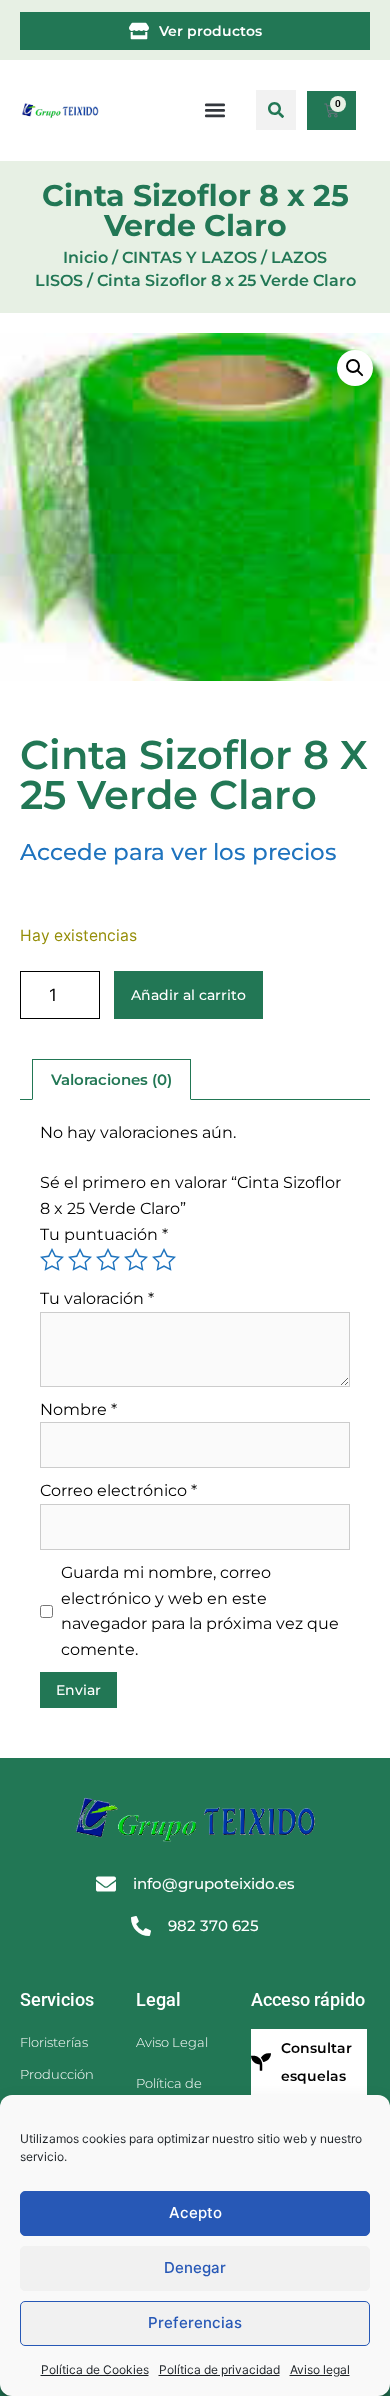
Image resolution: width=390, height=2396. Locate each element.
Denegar (195, 2267)
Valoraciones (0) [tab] (111, 1079)
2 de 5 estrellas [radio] (80, 1260)
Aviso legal (320, 2369)
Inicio (85, 257)
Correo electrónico (118, 1490)
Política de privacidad (219, 2369)
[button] (276, 110)
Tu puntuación (104, 1234)
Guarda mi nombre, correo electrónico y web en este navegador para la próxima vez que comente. (200, 1611)
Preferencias (195, 2322)
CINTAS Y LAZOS (189, 257)
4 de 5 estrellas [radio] (136, 1260)
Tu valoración (97, 1298)
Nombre (78, 1409)
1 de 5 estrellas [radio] (52, 1260)
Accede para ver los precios (178, 852)
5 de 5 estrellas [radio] (164, 1260)
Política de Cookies (95, 2369)
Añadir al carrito (188, 995)
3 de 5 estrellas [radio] (108, 1260)
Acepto (195, 2212)
